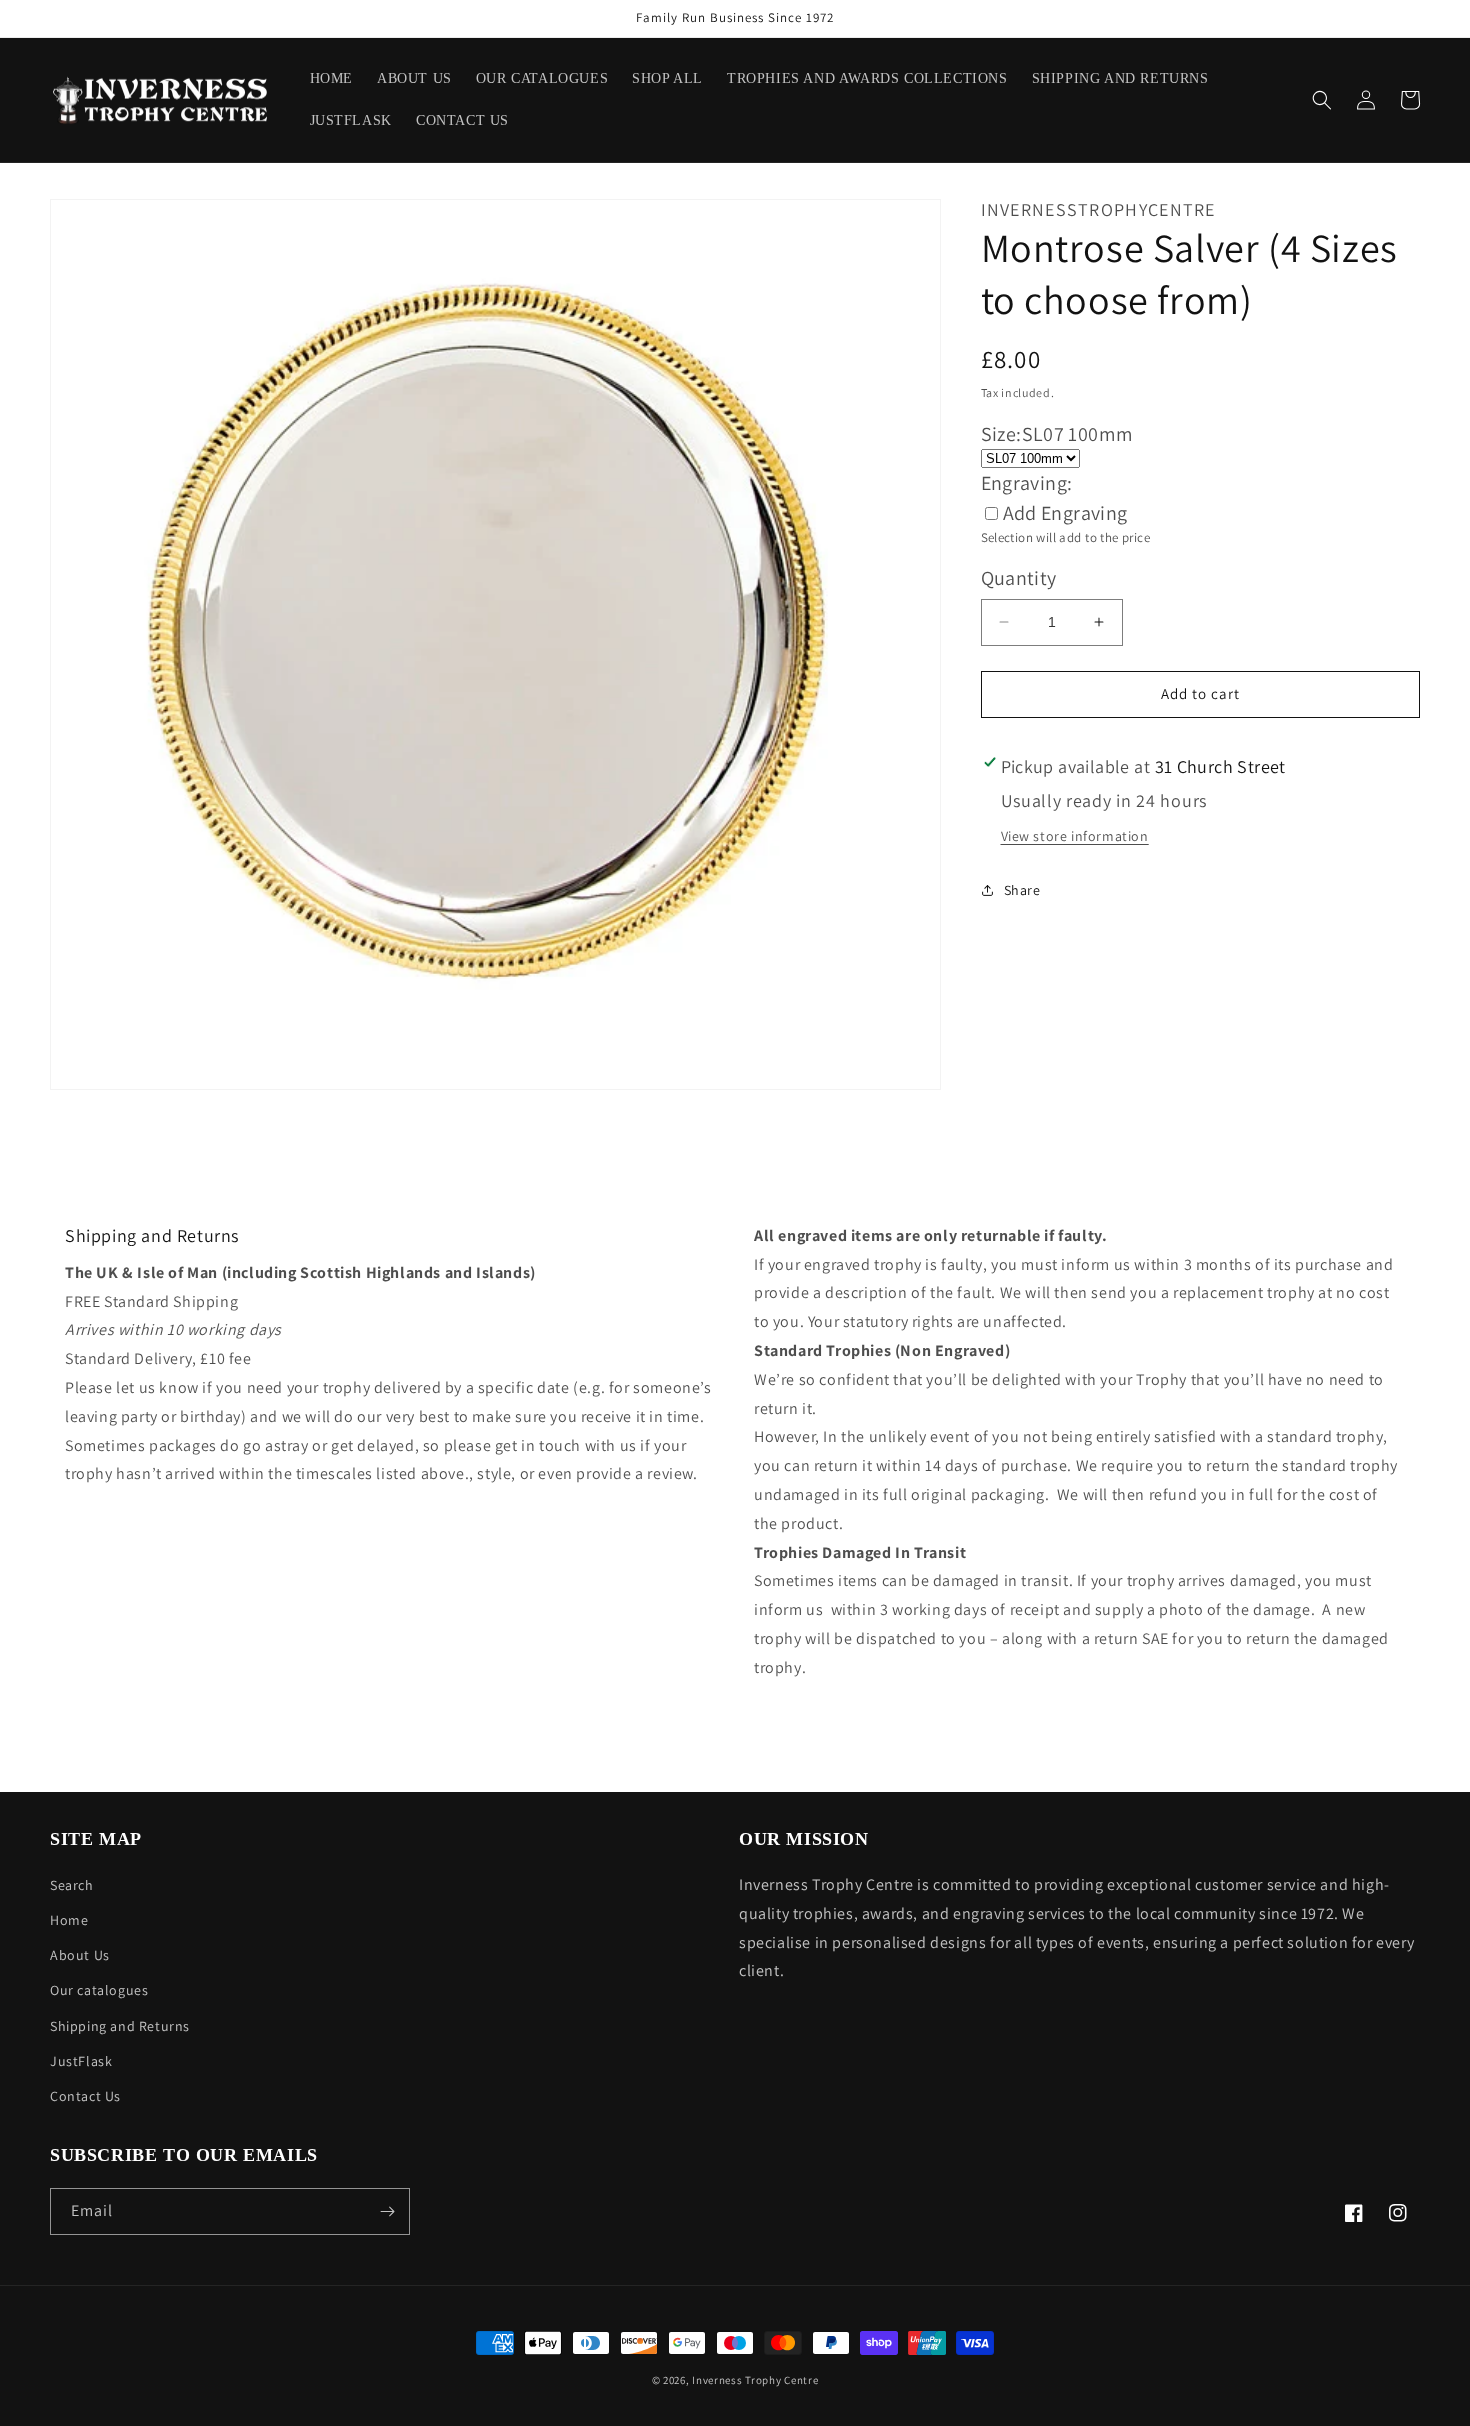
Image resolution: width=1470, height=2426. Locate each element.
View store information (1075, 836)
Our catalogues (99, 1990)
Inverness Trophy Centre (755, 2380)
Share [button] (1022, 890)
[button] (1322, 100)
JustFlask (81, 2061)
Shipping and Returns (120, 2026)
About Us (80, 1955)
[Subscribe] (387, 2211)
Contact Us (85, 2096)
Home (69, 1920)
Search (72, 1885)
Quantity (1019, 578)
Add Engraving (1065, 513)
